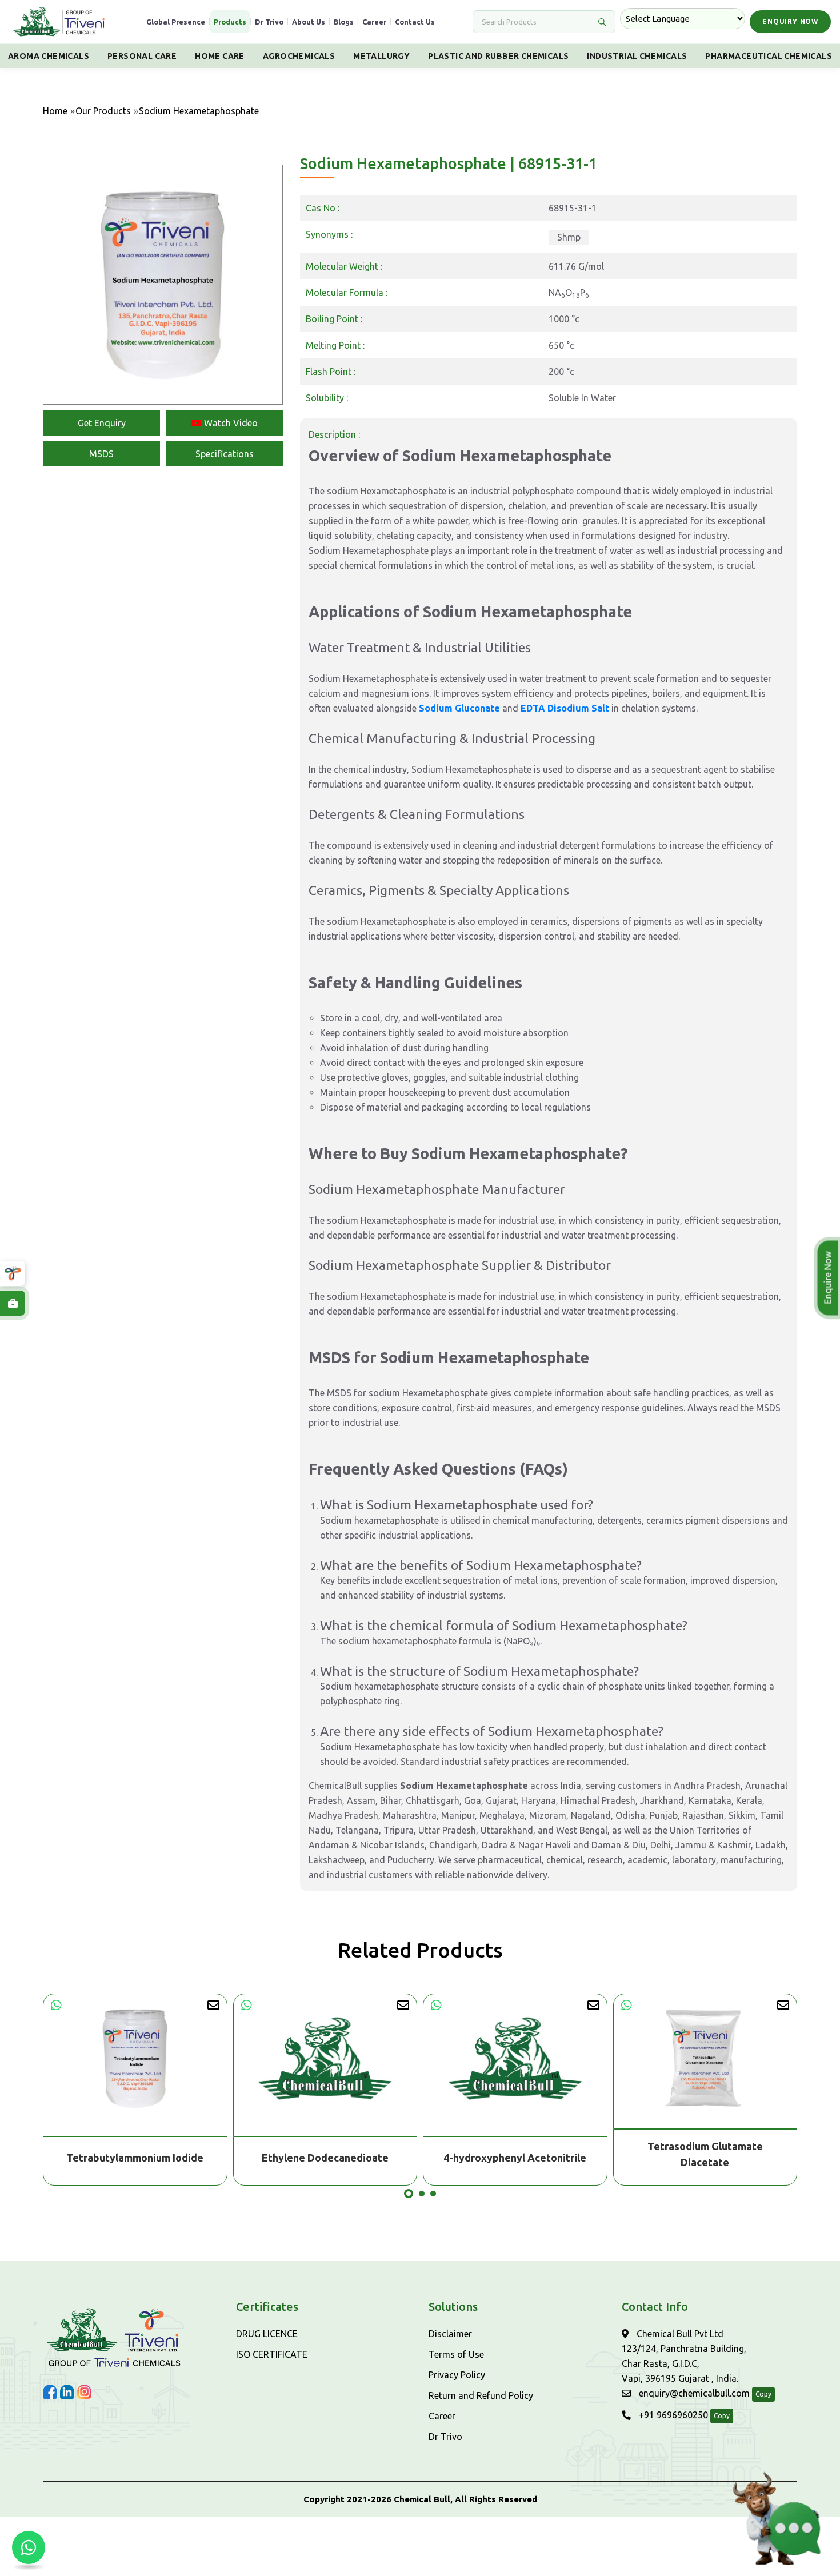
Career (374, 22)
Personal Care (142, 56)
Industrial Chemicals (637, 56)
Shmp (569, 237)
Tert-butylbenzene (705, 2158)
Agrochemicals (299, 56)
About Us (309, 22)
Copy (763, 2394)
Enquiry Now (790, 21)
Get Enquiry (102, 423)
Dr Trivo (269, 22)
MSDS (101, 454)
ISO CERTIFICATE (272, 2354)
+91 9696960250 (672, 2415)
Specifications (225, 454)
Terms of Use (456, 2354)
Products (230, 22)
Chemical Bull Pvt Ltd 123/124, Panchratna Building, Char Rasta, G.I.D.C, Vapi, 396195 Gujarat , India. (684, 2356)
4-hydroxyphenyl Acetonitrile (325, 2158)
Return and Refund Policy (481, 2395)
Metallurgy (381, 56)
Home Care (220, 56)
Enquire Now (826, 1278)
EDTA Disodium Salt (565, 708)
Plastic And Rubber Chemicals (498, 56)
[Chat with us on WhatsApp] (29, 2547)
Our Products (103, 111)
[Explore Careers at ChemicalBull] (13, 1303)
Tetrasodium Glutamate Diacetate (515, 2154)
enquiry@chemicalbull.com (693, 2393)
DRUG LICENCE (267, 2334)
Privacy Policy (457, 2375)
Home (55, 111)
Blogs (344, 22)
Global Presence (176, 22)
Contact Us (415, 22)
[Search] (602, 22)
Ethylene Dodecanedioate (135, 2158)
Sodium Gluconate (459, 708)
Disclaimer (450, 2334)
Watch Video (230, 423)
